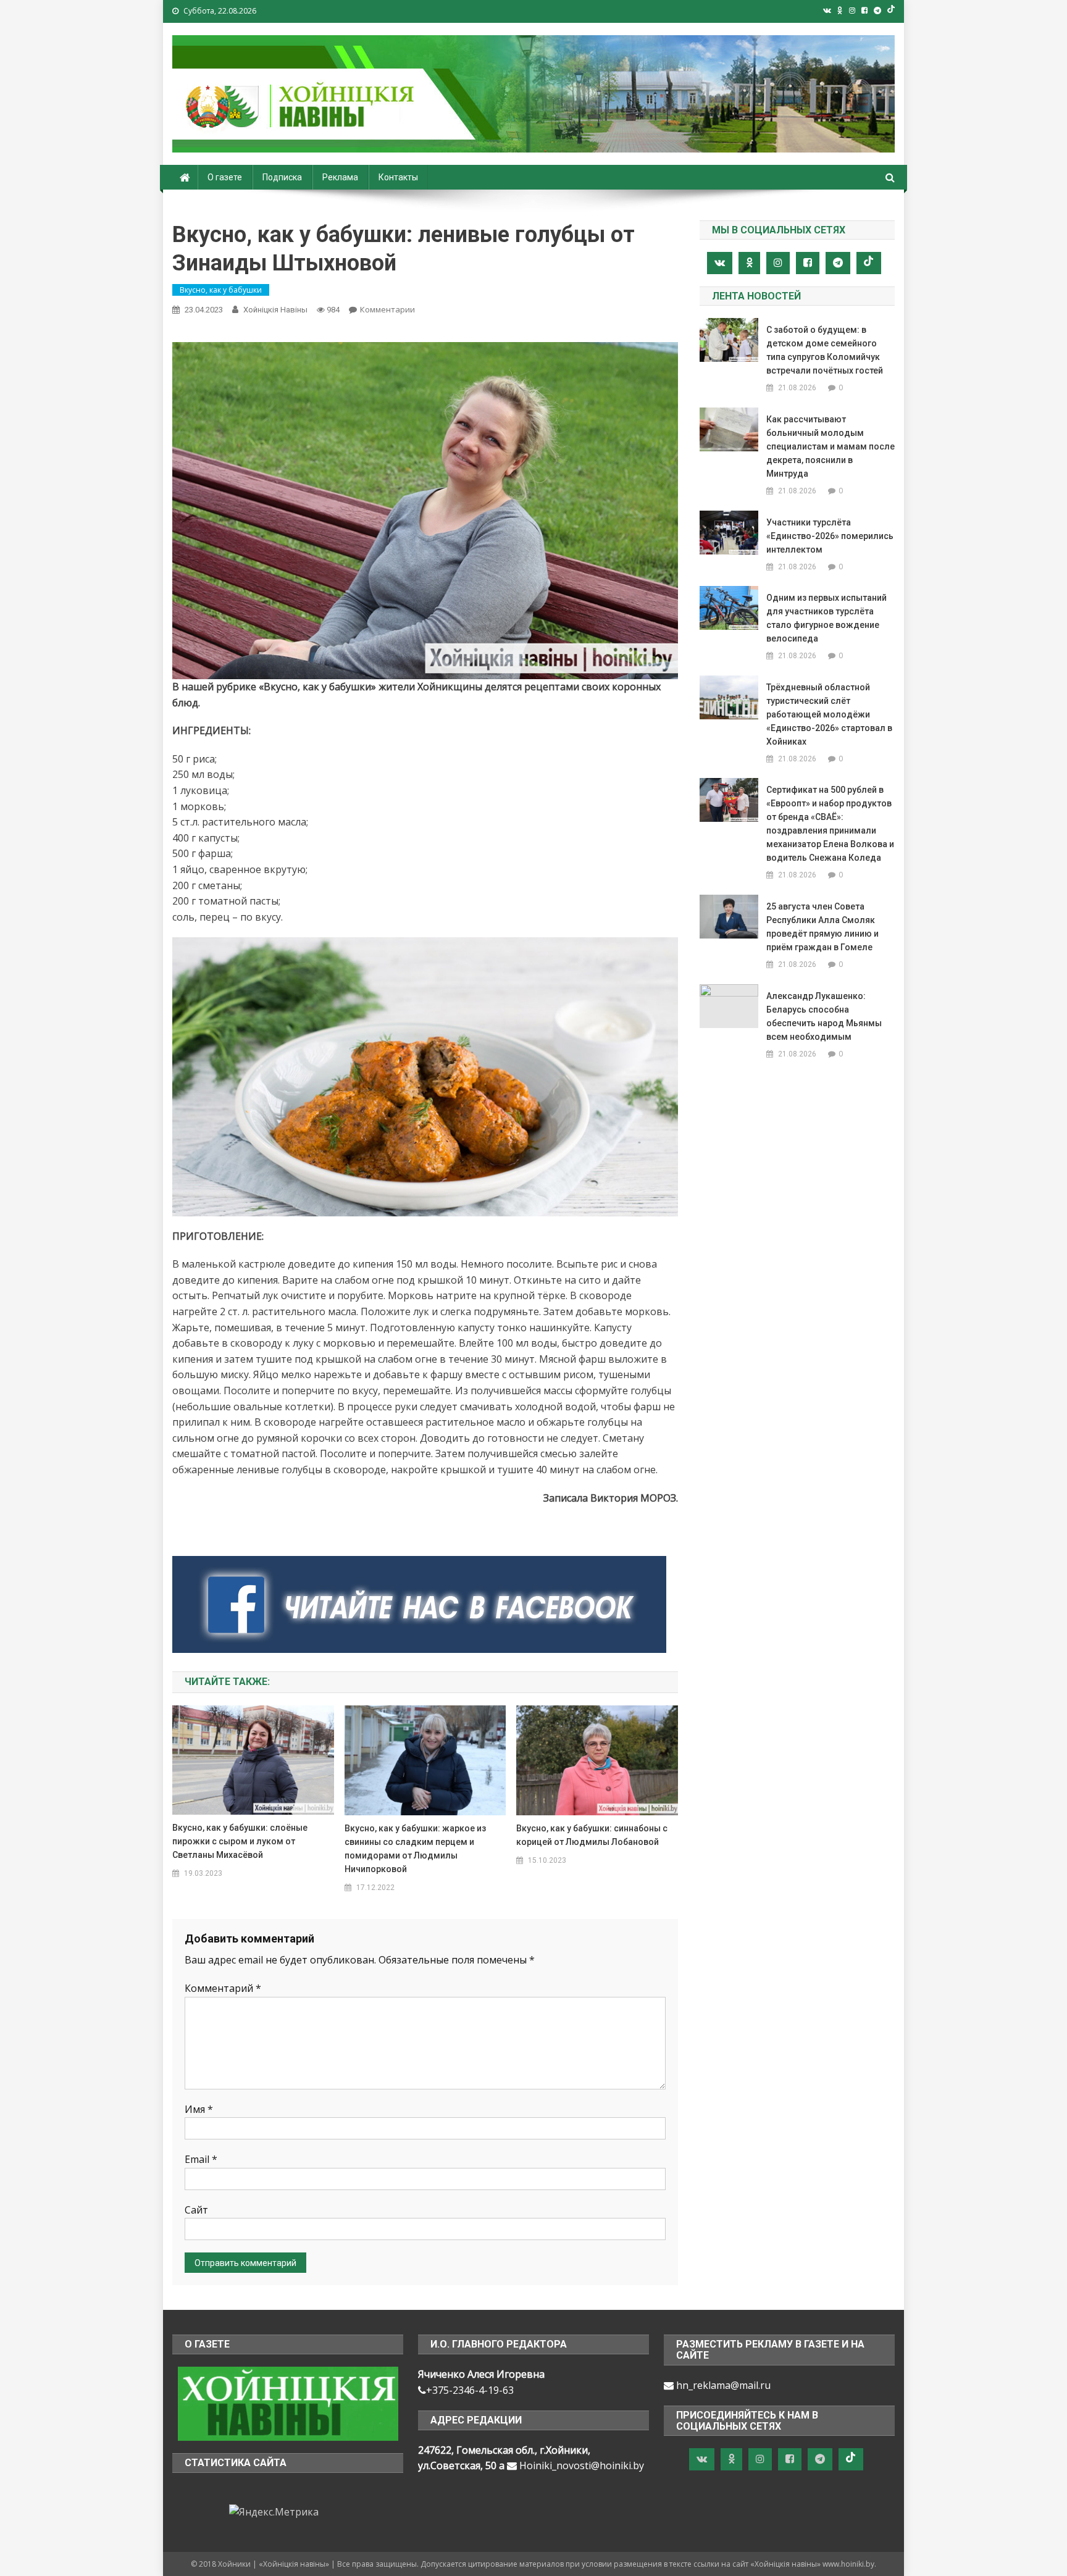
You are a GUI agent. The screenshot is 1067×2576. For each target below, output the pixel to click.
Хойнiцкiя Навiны (275, 310)
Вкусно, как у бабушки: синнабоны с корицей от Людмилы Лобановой (592, 1835)
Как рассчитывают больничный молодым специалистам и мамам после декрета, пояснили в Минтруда (831, 446)
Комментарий (223, 1988)
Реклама (340, 177)
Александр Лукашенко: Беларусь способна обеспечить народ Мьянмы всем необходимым (824, 1016)
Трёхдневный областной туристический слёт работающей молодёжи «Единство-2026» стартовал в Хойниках (829, 714)
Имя (199, 2109)
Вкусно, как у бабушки (221, 290)
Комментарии (387, 309)
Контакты (398, 177)
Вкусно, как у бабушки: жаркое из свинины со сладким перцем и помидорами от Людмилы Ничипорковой (415, 1849)
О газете (225, 177)
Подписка (282, 177)
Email (201, 2159)
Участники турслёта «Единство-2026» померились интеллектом (830, 536)
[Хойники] (288, 2402)
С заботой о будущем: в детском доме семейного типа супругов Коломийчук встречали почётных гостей (825, 350)
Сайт (196, 2210)
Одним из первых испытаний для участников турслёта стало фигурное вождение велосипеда (826, 618)
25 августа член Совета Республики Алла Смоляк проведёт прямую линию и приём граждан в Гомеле (822, 927)
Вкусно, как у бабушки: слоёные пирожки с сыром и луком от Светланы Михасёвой (240, 1841)
